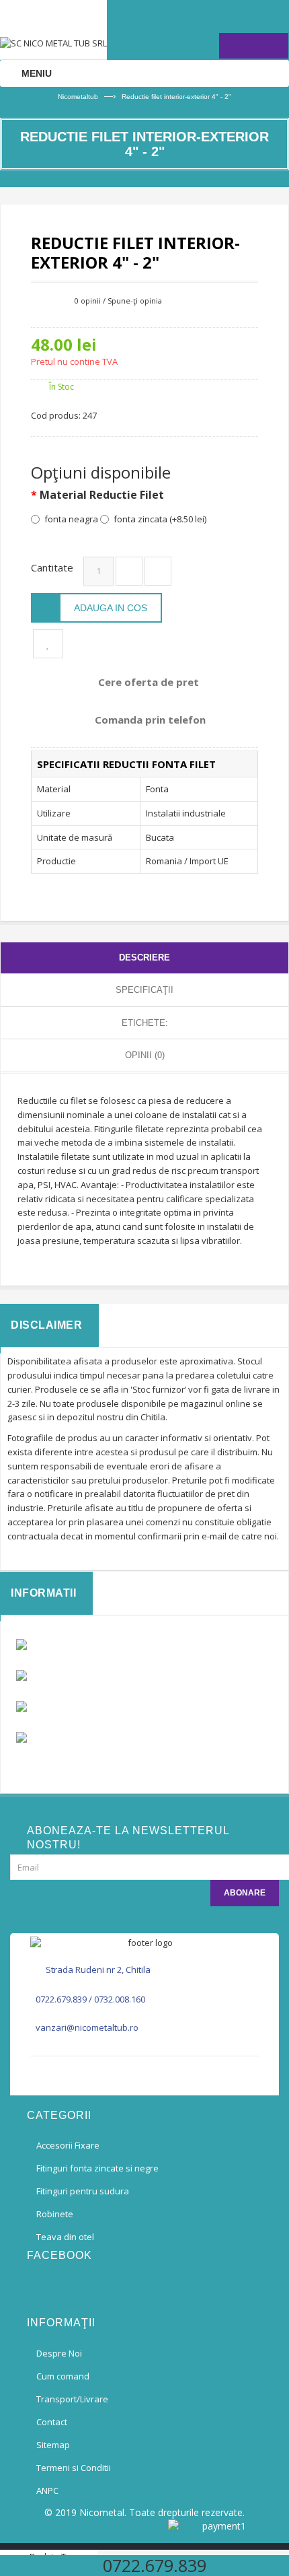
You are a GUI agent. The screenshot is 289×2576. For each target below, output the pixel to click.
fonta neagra (71, 519)
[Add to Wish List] (48, 644)
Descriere (144, 958)
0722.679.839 (61, 1999)
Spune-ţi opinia (135, 301)
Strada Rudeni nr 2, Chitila (98, 1970)
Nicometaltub (78, 97)
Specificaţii (144, 990)
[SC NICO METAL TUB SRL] (53, 30)
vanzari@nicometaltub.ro (87, 2027)
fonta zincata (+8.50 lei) (160, 519)
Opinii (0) (145, 1055)
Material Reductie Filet (102, 495)
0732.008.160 (120, 1999)
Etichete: (145, 1023)
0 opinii (88, 301)
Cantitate (52, 567)
